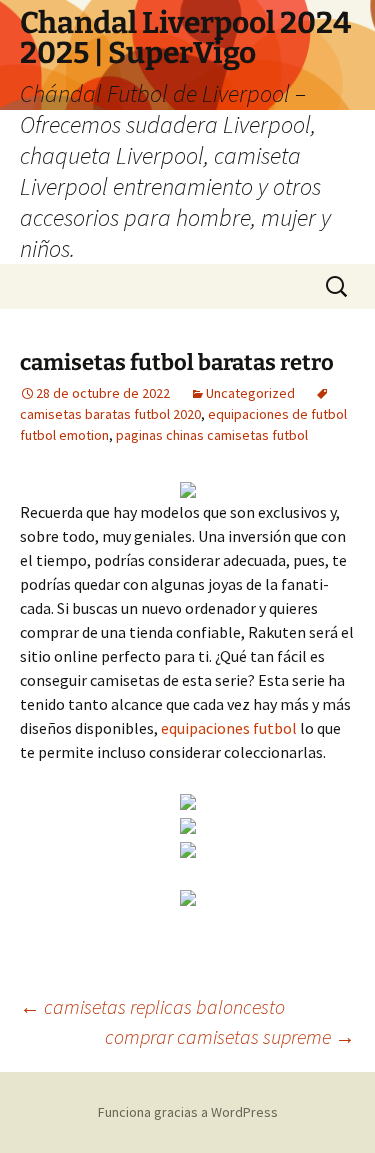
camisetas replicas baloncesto (152, 1006)
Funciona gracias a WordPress (188, 1112)
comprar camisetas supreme (230, 1036)
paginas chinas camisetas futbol (212, 435)
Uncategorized (250, 393)
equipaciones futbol (229, 728)
